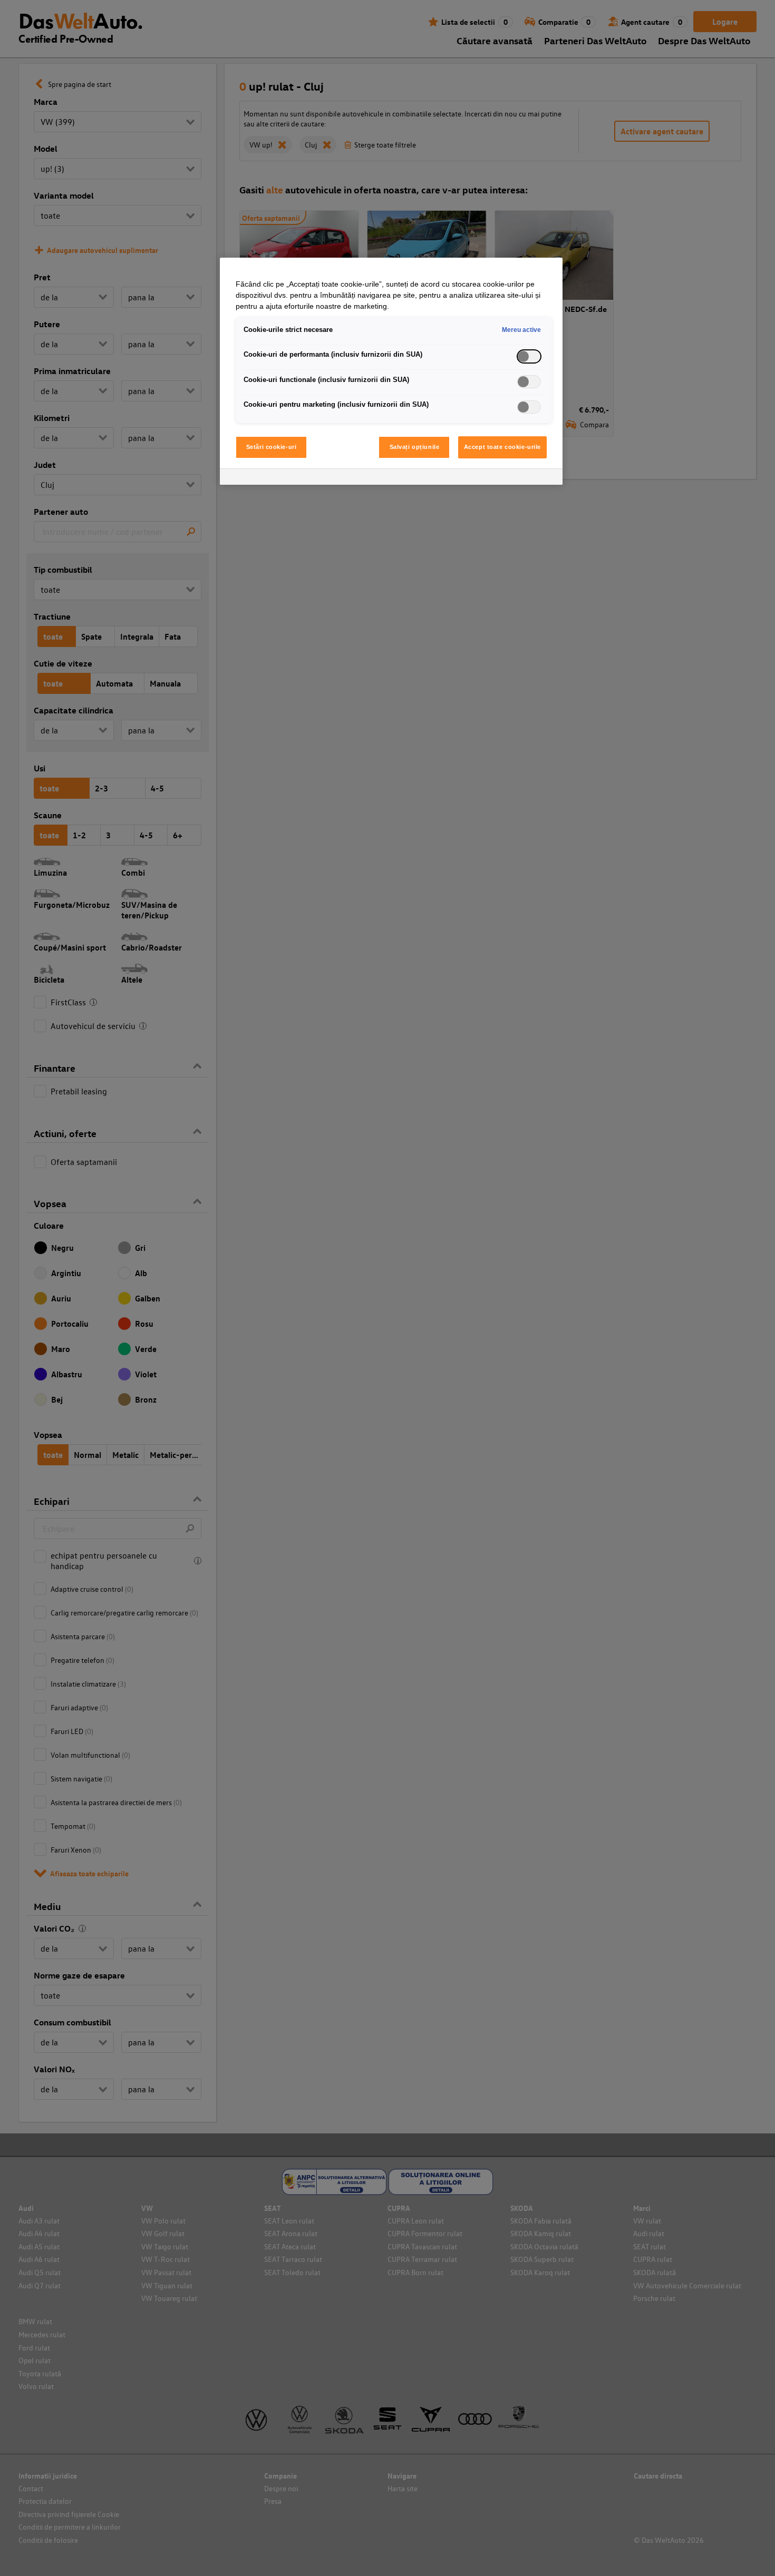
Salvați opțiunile (415, 447)
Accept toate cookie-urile (502, 447)
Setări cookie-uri (272, 447)
